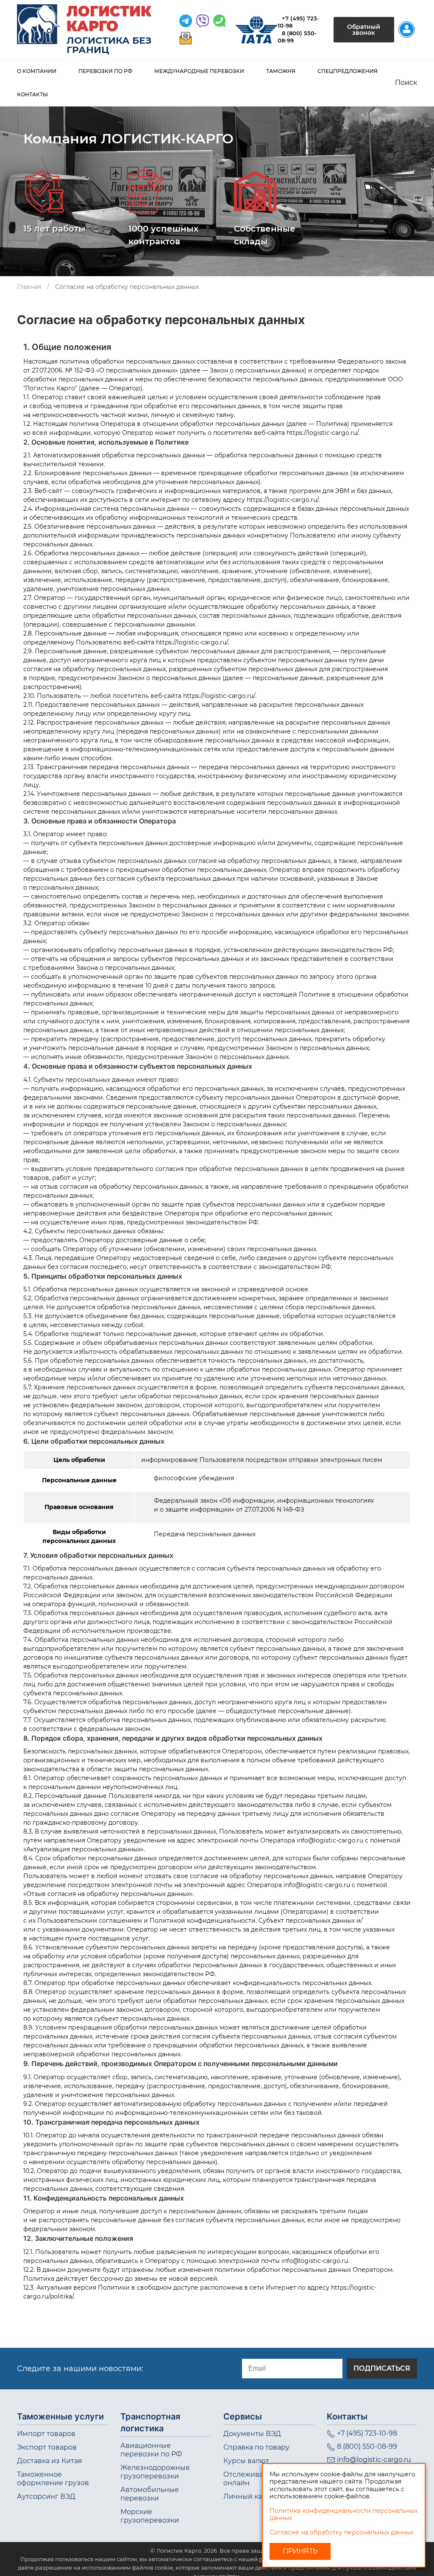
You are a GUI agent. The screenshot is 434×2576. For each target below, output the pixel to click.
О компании (37, 71)
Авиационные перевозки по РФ (151, 2450)
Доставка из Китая (50, 2461)
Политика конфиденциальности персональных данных (344, 2514)
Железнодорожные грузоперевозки (155, 2472)
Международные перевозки (199, 71)
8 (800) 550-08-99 (367, 2446)
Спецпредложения (348, 71)
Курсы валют (246, 2461)
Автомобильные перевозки (150, 2494)
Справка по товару (256, 2447)
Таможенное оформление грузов (53, 2479)
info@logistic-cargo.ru (374, 2460)
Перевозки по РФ (105, 71)
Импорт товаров (46, 2434)
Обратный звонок (364, 30)
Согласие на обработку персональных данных (341, 2532)
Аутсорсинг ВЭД (46, 2496)
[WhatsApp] (203, 21)
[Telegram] (186, 21)
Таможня (281, 71)
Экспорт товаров (47, 2447)
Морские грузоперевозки (150, 2516)
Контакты (32, 94)
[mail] (186, 38)
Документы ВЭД (252, 2434)
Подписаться (382, 2368)
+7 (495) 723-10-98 (367, 2433)
